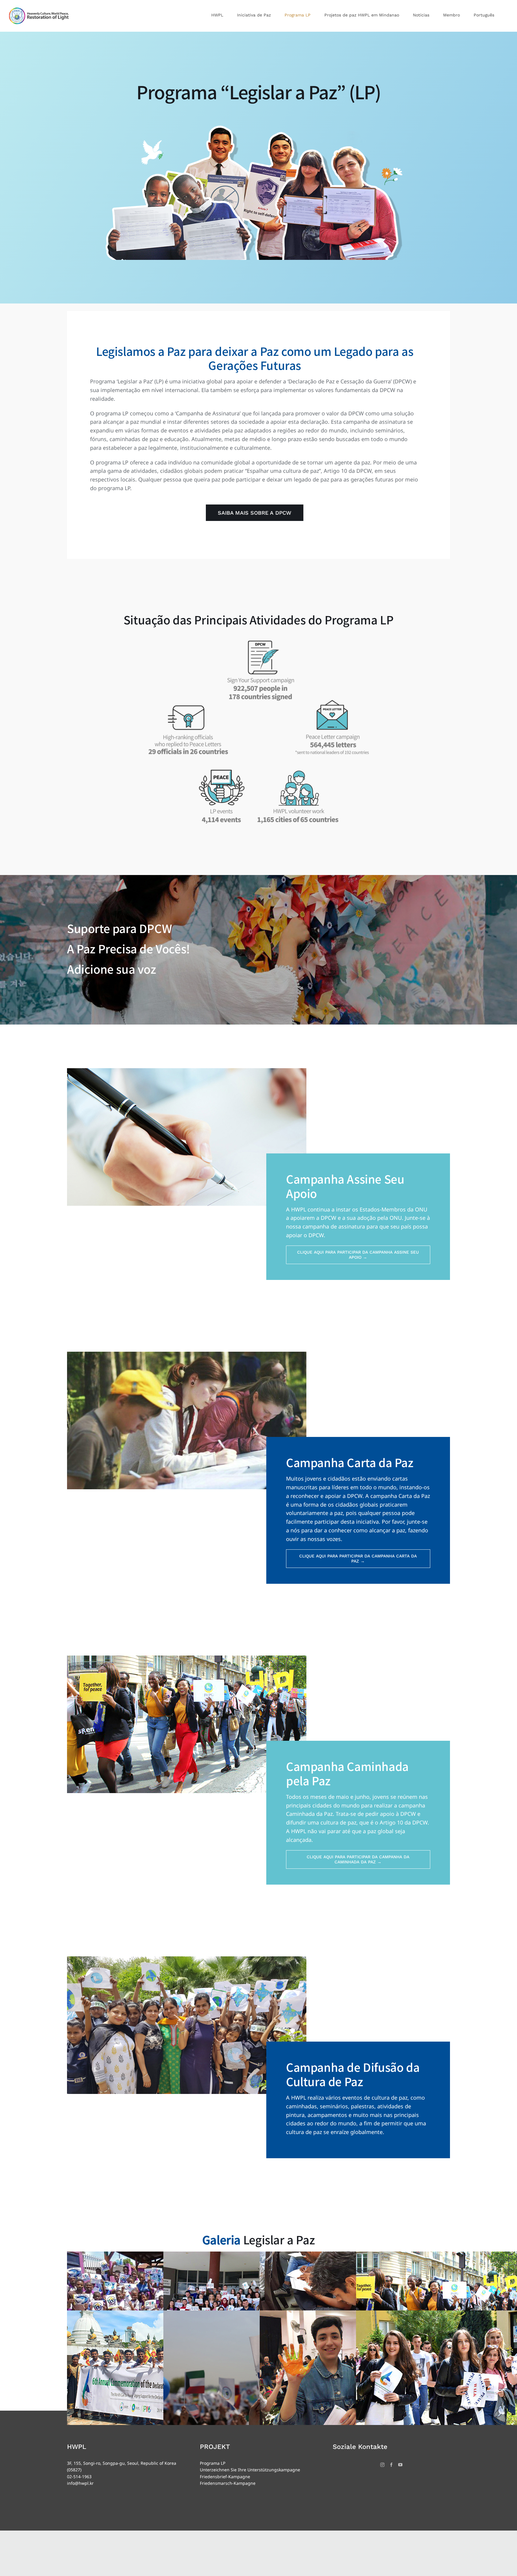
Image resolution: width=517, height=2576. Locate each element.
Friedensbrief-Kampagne (225, 2477)
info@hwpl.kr (80, 2483)
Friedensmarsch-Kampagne (228, 2483)
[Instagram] (382, 2465)
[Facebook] (391, 2465)
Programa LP (213, 2463)
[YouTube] (400, 2465)
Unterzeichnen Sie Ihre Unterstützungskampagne (250, 2470)
